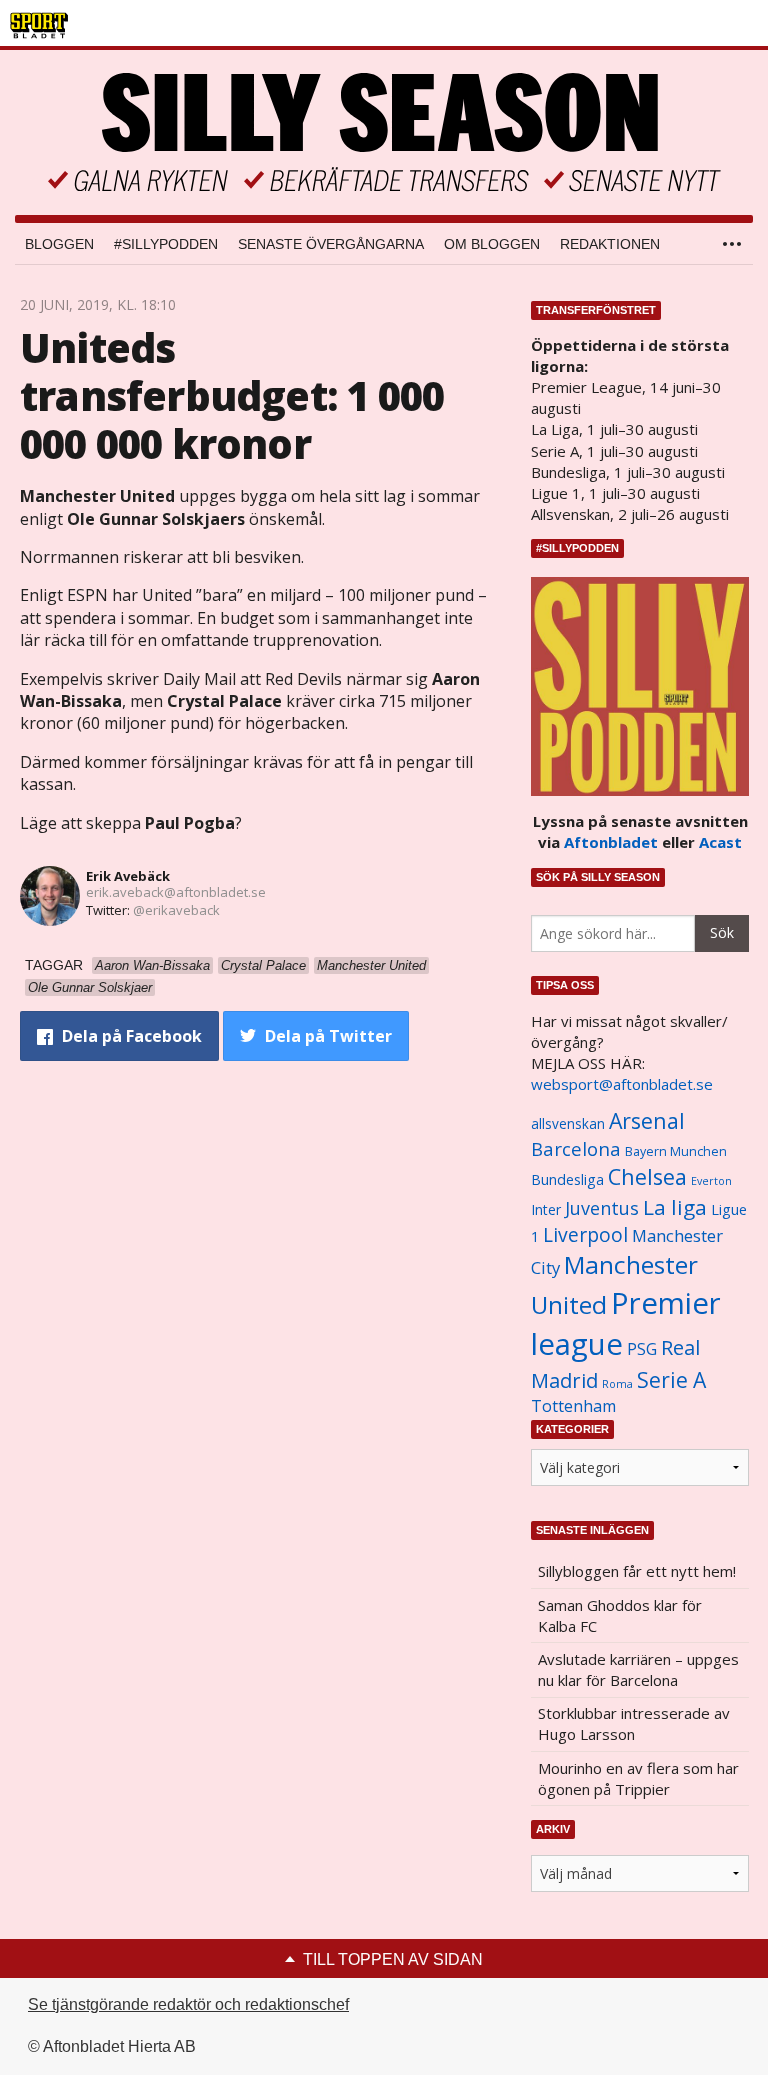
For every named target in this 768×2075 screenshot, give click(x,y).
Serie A (671, 1379)
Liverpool (585, 1234)
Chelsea (647, 1176)
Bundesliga (567, 1179)
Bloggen (59, 244)
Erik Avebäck (128, 876)
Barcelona (576, 1148)
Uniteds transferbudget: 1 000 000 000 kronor (232, 395)
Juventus (602, 1208)
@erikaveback (176, 910)
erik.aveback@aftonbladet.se (176, 892)
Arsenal (647, 1120)
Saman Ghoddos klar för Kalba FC (620, 1615)
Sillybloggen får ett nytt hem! (637, 1571)
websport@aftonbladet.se (622, 1084)
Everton (711, 1181)
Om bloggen (492, 244)
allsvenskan (568, 1124)
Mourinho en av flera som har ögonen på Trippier (638, 1778)
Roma (617, 1384)
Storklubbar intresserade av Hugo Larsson (634, 1723)
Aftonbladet (611, 842)
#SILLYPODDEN (166, 244)
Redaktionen (610, 244)
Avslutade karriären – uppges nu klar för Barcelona (638, 1669)
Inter (546, 1209)
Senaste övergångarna (331, 244)
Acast (720, 842)
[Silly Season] (384, 132)
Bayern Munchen (676, 1151)
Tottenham (573, 1406)
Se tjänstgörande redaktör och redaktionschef (188, 2004)
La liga (675, 1207)
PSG (642, 1349)
